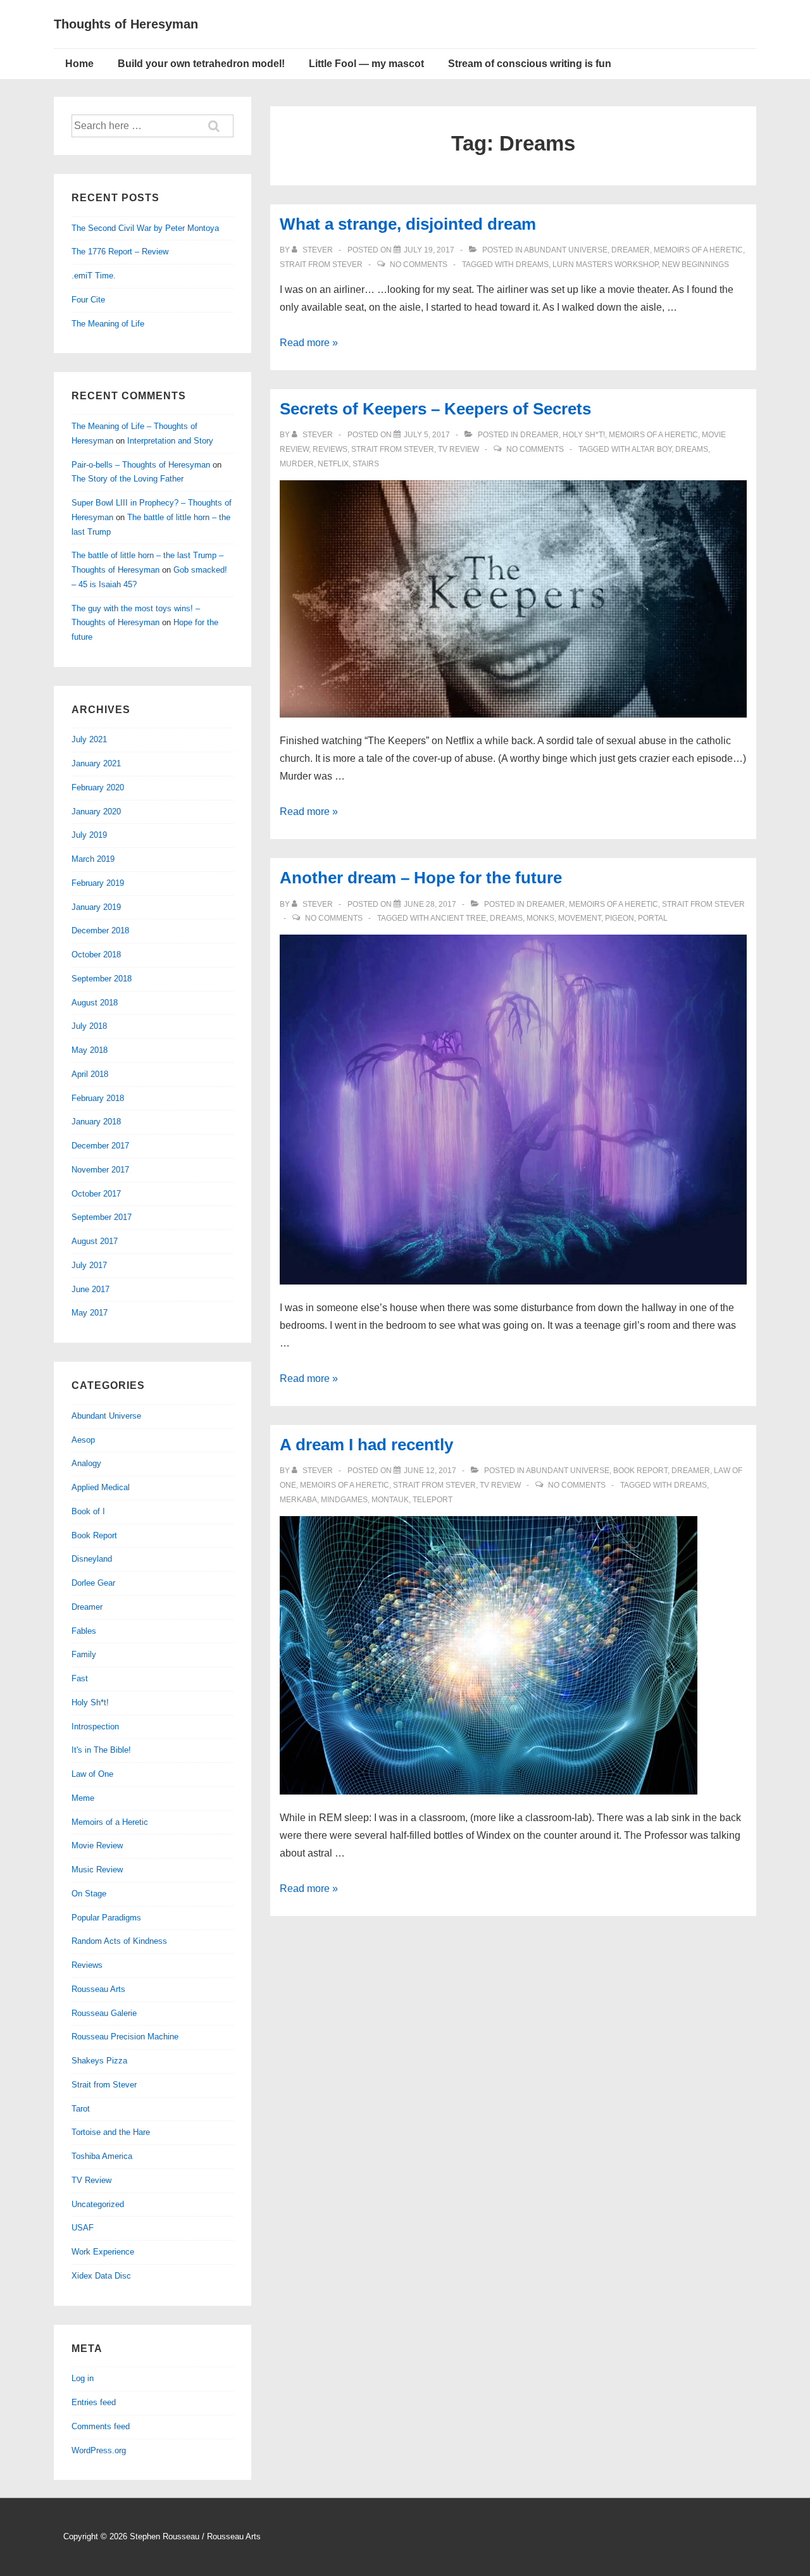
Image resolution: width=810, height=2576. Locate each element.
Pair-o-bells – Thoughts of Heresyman (141, 465)
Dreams (532, 264)
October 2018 (96, 955)
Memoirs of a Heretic (698, 250)
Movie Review (97, 1845)
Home (79, 64)
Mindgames (344, 1500)
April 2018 (90, 1074)
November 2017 (100, 1170)
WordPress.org (99, 2450)
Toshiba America (102, 2156)
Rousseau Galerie (104, 2013)
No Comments (419, 264)
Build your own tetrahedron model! (201, 64)
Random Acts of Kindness (119, 1941)
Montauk (390, 1500)
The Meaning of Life (108, 324)
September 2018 (102, 979)
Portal (653, 918)
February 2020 (98, 787)
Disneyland (92, 1559)
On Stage (89, 1894)
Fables (84, 1631)
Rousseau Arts (98, 1989)
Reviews (330, 449)
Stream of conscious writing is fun (530, 64)
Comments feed (101, 2426)
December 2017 (100, 1146)
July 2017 (89, 1265)
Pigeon (620, 918)
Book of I (88, 1511)
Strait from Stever (321, 264)
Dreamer (631, 250)
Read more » (309, 343)
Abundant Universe (566, 250)
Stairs (366, 464)
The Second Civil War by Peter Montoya (145, 228)
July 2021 (89, 739)
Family (84, 1654)
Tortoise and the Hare (111, 2132)
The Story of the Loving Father (128, 479)
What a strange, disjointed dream (408, 224)
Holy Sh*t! (584, 435)
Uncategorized (98, 2204)
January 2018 (96, 1122)
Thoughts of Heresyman (126, 24)
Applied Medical (101, 1487)
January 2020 (96, 812)
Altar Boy (651, 449)
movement (580, 918)
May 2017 (90, 1313)
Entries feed (94, 2402)
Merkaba (298, 1500)
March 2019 (93, 859)
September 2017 (102, 1217)
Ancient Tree (458, 918)
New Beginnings (695, 264)
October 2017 (96, 1194)
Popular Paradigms (106, 1918)
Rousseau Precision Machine (125, 2037)
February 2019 (98, 883)
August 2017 (95, 1241)
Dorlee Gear (93, 1583)
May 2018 (90, 1050)
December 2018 (100, 930)
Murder (297, 464)
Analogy (86, 1463)
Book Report (640, 1471)
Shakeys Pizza (99, 2061)
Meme (83, 1798)
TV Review (458, 449)
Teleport (433, 1500)
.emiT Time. (94, 276)
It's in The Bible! (101, 1750)
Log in (83, 2378)
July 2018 (89, 1026)
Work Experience (103, 2252)
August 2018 (95, 1003)
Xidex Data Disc (101, 2276)
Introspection (95, 1727)
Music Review (97, 1870)
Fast (80, 1678)
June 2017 (90, 1289)
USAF (83, 2228)
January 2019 (96, 907)
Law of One (92, 1774)
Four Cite (88, 300)
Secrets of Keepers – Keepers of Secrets (435, 409)
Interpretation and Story (170, 441)
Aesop (83, 1440)
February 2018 (98, 1098)
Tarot (81, 2109)
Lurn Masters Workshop (605, 264)
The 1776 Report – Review (120, 252)
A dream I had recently (366, 1445)
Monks (540, 918)
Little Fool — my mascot (366, 64)
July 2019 (89, 835)
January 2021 (96, 763)
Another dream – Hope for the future (421, 878)
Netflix (333, 464)
